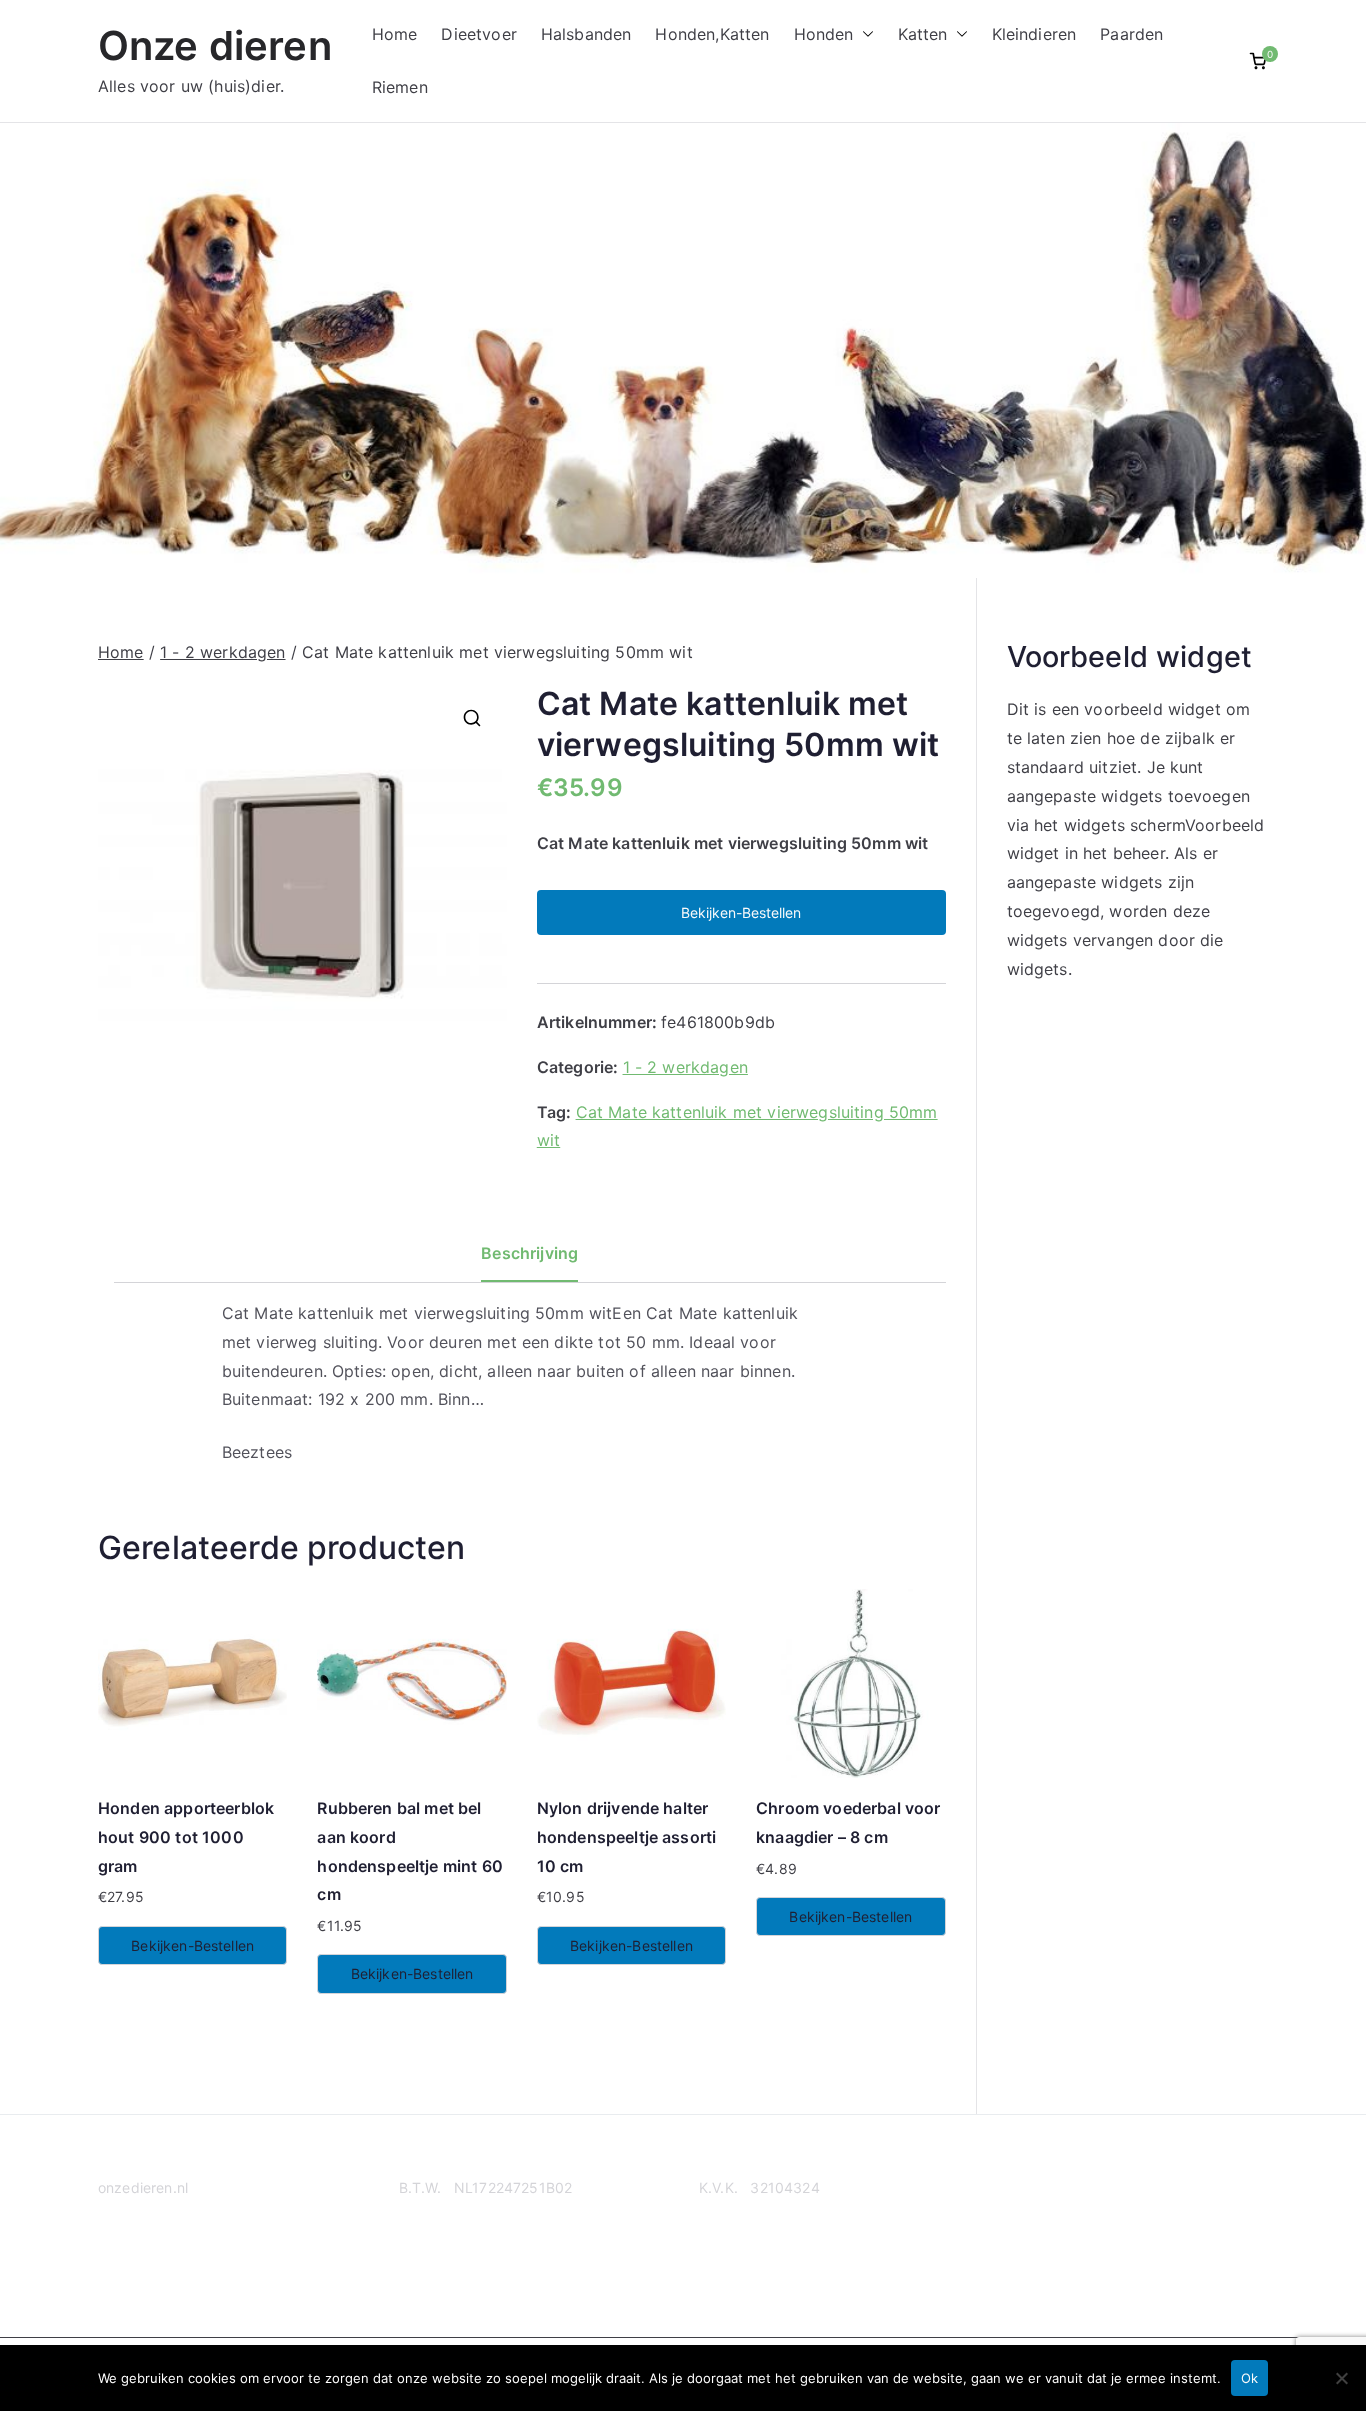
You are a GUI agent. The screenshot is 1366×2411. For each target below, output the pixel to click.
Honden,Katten (712, 34)
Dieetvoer (478, 34)
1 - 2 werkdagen (222, 652)
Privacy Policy (145, 2264)
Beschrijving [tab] (529, 1253)
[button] (864, 34)
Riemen (400, 87)
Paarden (1131, 34)
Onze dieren (215, 45)
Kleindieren (1034, 34)
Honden (824, 34)
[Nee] (1341, 2378)
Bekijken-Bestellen (741, 912)
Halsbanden (586, 34)
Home (395, 34)
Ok (1249, 2378)
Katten (923, 34)
